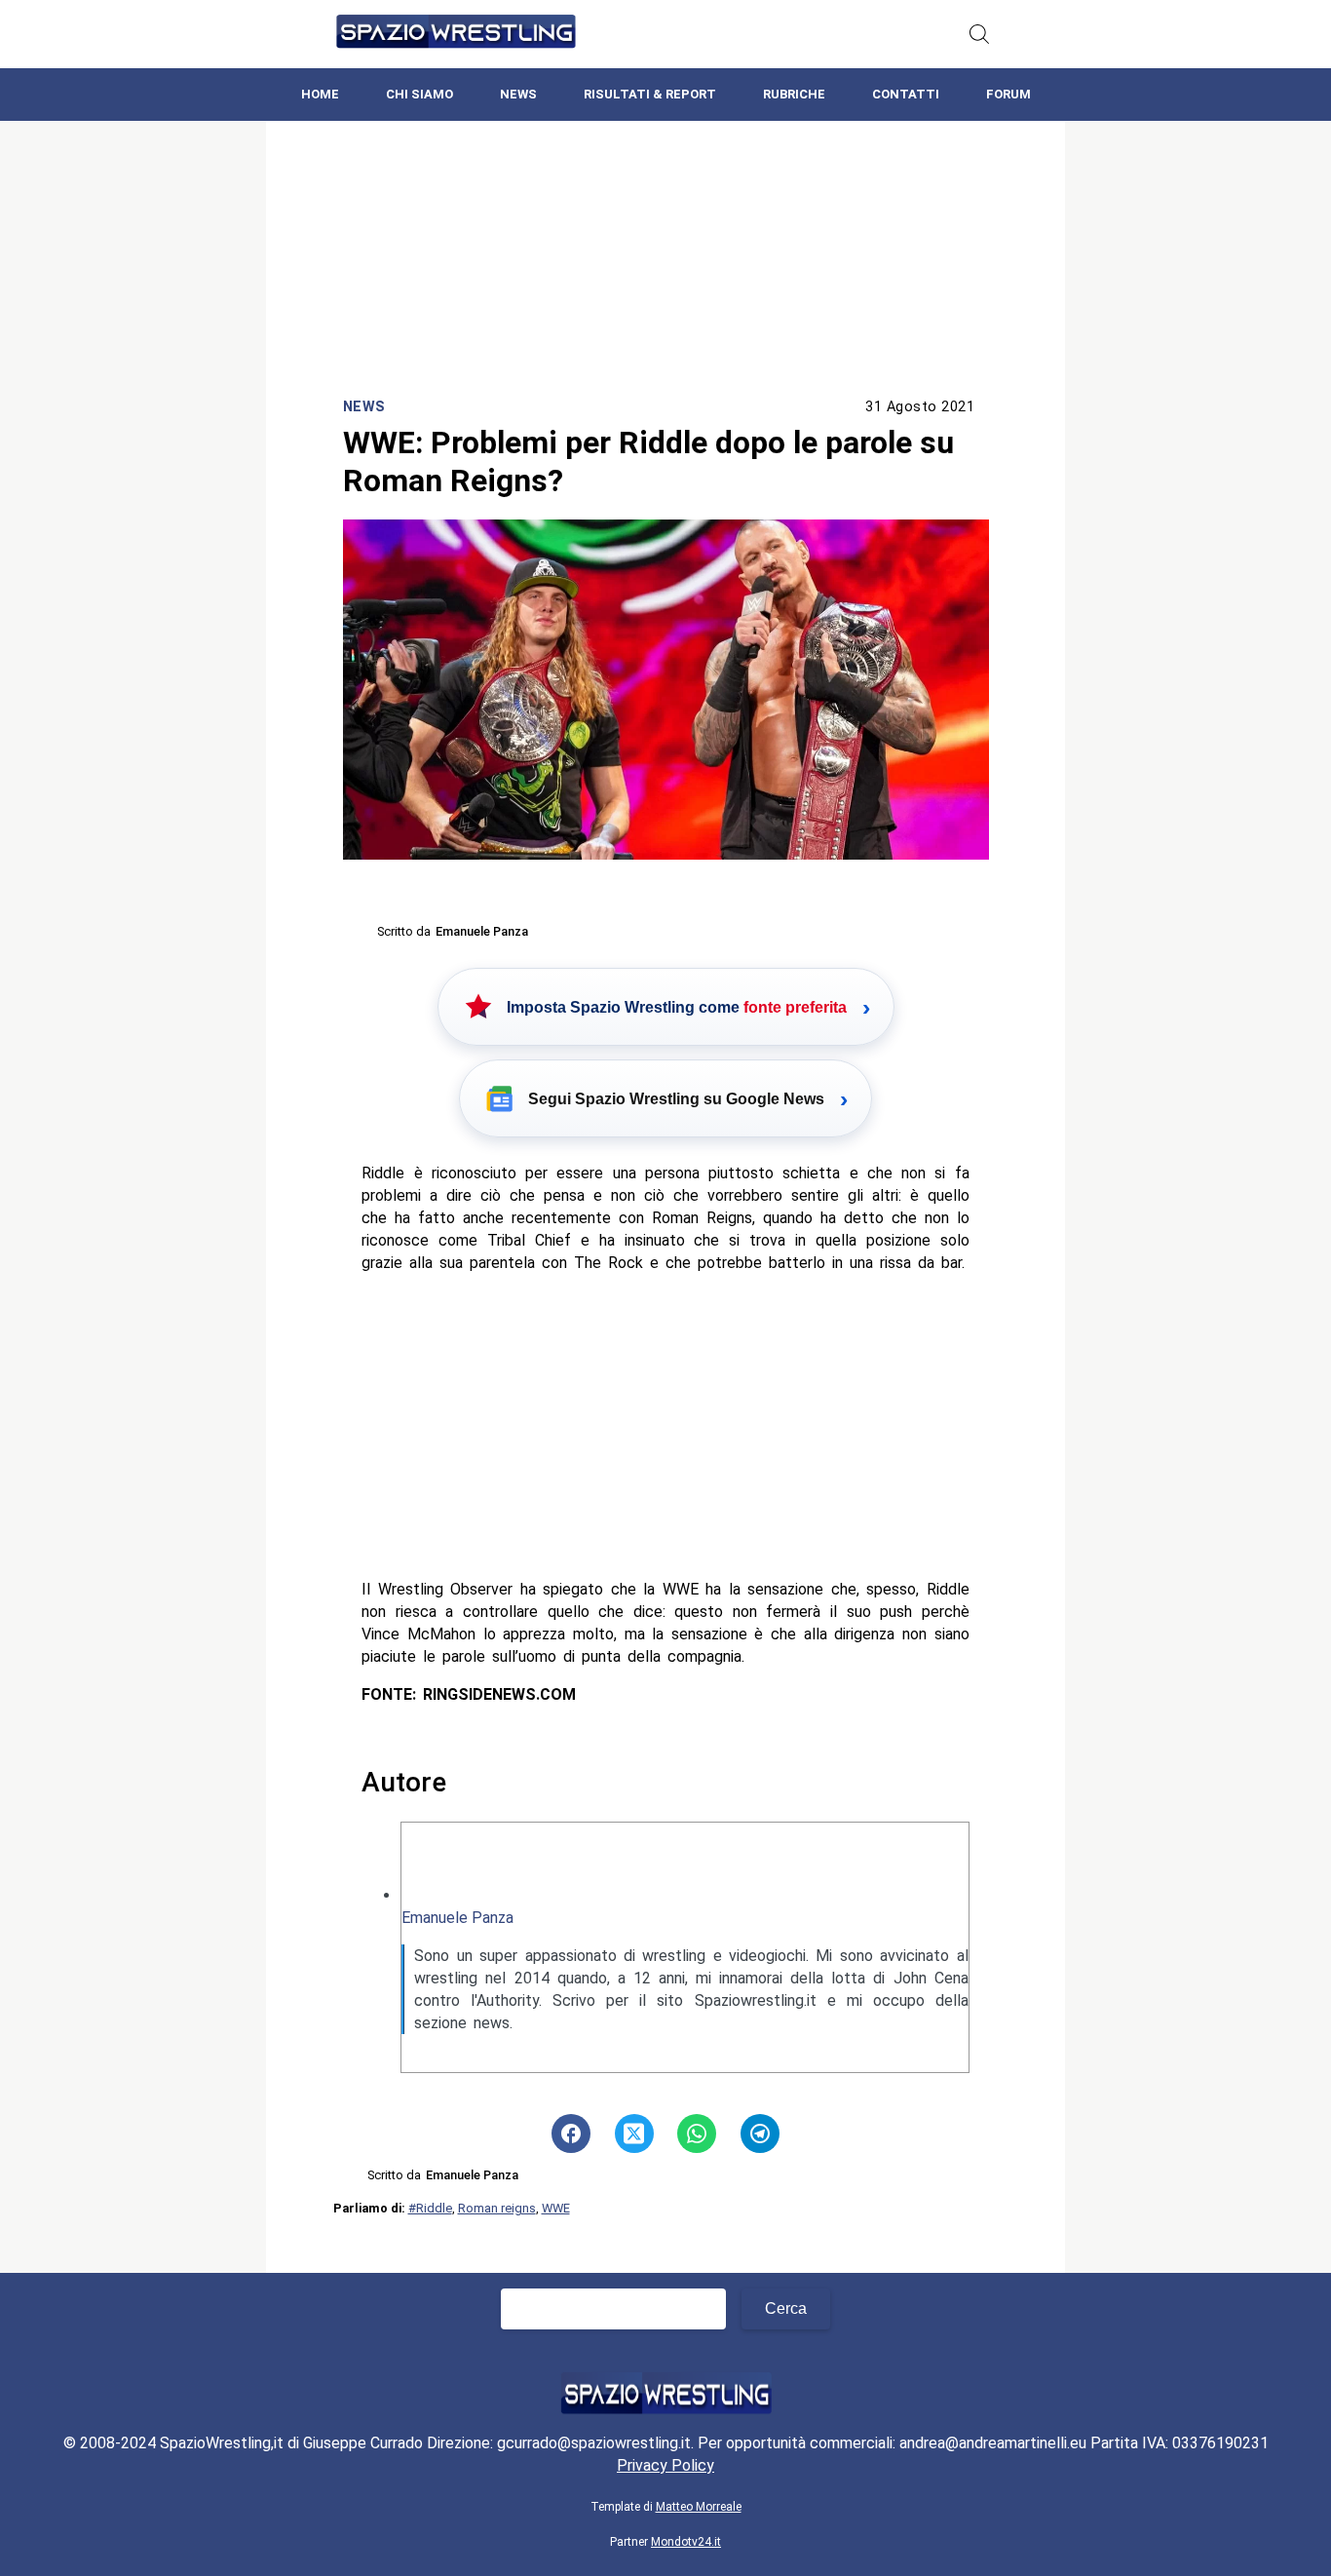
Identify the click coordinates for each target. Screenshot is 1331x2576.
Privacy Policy (665, 2465)
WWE (556, 2208)
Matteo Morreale (699, 2507)
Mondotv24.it (686, 2542)
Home (320, 94)
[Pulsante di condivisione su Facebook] (571, 2134)
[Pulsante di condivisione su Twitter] (634, 2134)
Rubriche (794, 94)
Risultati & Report (650, 94)
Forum (1008, 94)
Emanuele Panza (457, 1918)
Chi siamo (419, 94)
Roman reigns (497, 2208)
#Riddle (430, 2208)
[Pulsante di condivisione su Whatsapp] (697, 2134)
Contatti (906, 94)
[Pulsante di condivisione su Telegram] (760, 2134)
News (518, 94)
